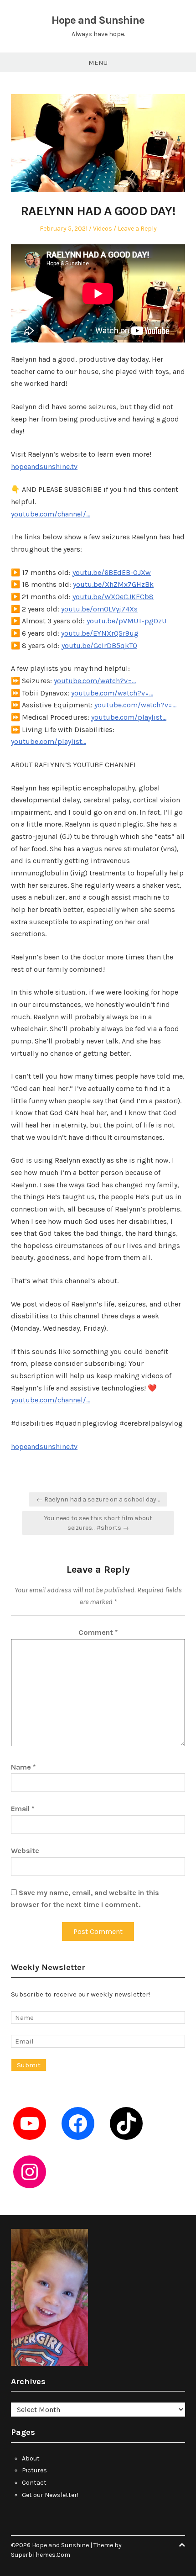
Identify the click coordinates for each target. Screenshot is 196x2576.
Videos (103, 229)
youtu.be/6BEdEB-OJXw (112, 572)
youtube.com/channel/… (51, 514)
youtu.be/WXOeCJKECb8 (113, 597)
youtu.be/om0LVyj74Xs (99, 609)
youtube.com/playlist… (129, 717)
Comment (98, 1632)
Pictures (34, 2470)
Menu (98, 63)
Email (23, 1809)
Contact (34, 2483)
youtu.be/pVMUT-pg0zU (126, 621)
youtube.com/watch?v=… (95, 681)
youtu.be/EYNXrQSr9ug (100, 633)
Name (23, 1767)
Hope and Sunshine (98, 20)
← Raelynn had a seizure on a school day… (98, 1499)
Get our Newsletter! (50, 2495)
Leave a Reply (137, 229)
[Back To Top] (182, 2545)
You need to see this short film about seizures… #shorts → (98, 1523)
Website (25, 1851)
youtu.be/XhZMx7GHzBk (113, 584)
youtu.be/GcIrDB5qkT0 (99, 645)
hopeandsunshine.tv (44, 466)
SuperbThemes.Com (41, 2555)
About (31, 2458)
